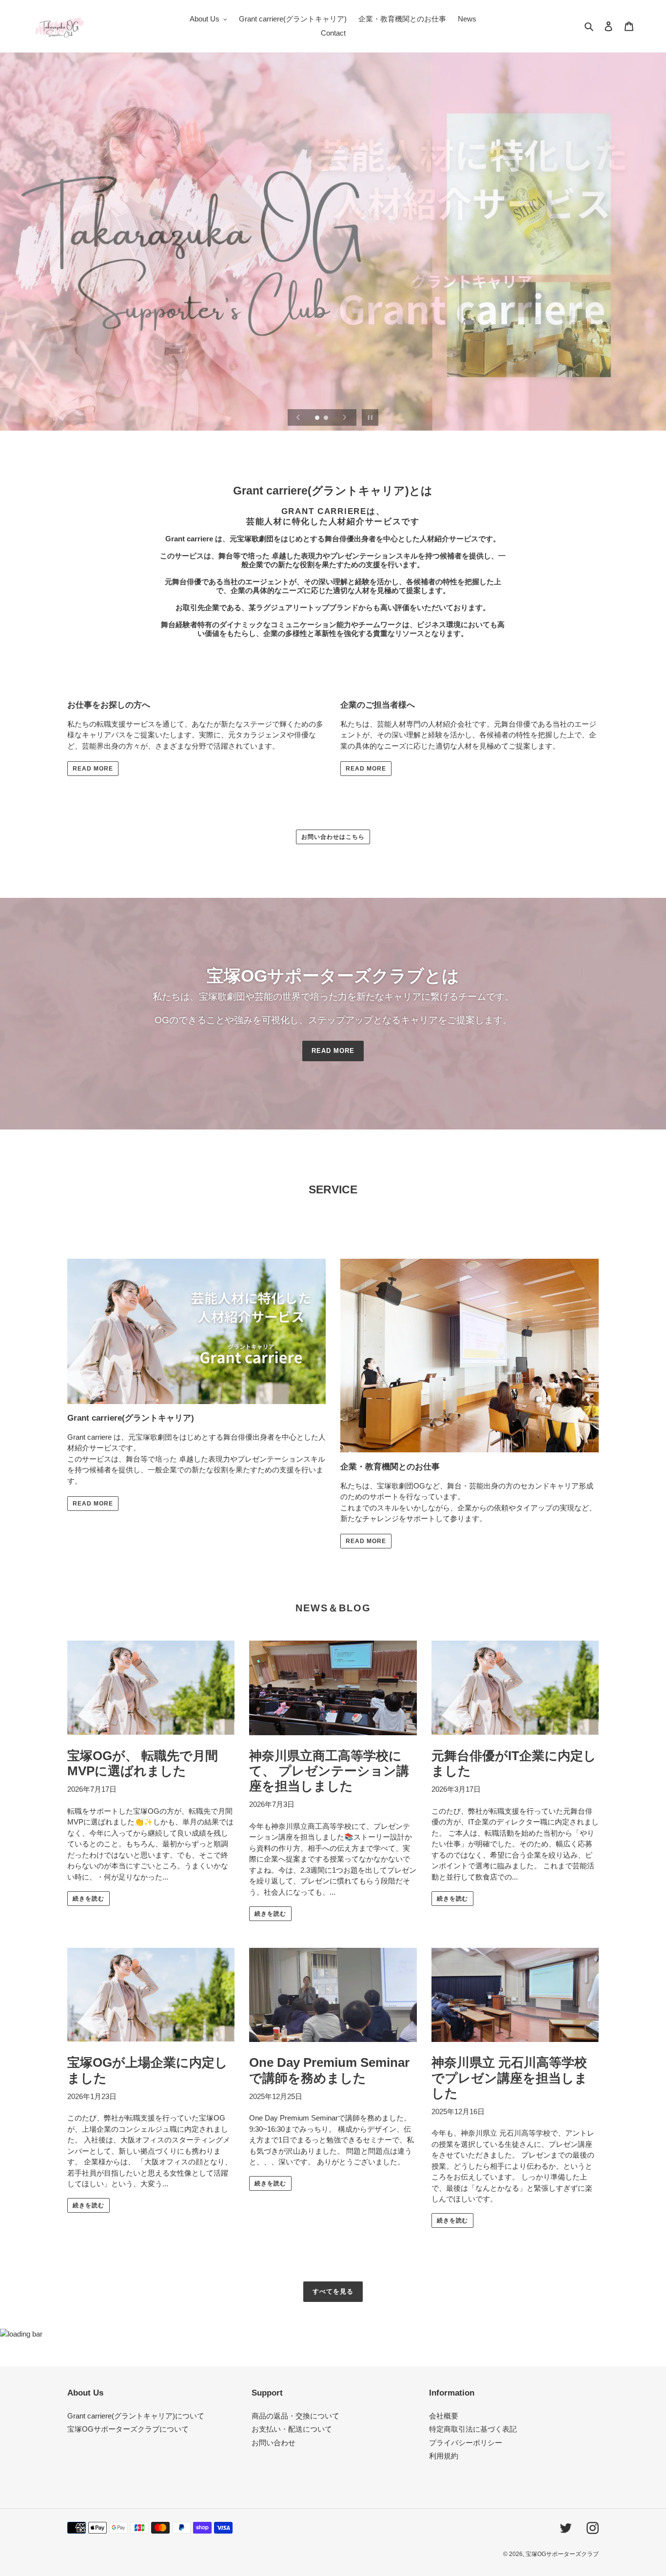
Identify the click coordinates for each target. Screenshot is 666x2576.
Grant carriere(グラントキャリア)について (136, 2416)
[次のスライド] (345, 417)
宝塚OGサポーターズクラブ (562, 2554)
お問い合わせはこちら (333, 837)
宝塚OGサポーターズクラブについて (128, 2429)
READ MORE (93, 769)
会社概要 (444, 2416)
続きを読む (88, 1899)
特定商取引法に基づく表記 (473, 2429)
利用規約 (444, 2456)
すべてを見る (333, 2291)
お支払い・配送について (292, 2429)
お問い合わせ (274, 2443)
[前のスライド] (298, 417)
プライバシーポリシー (466, 2443)
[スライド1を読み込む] (318, 418)
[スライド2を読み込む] (327, 418)
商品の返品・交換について (295, 2416)
